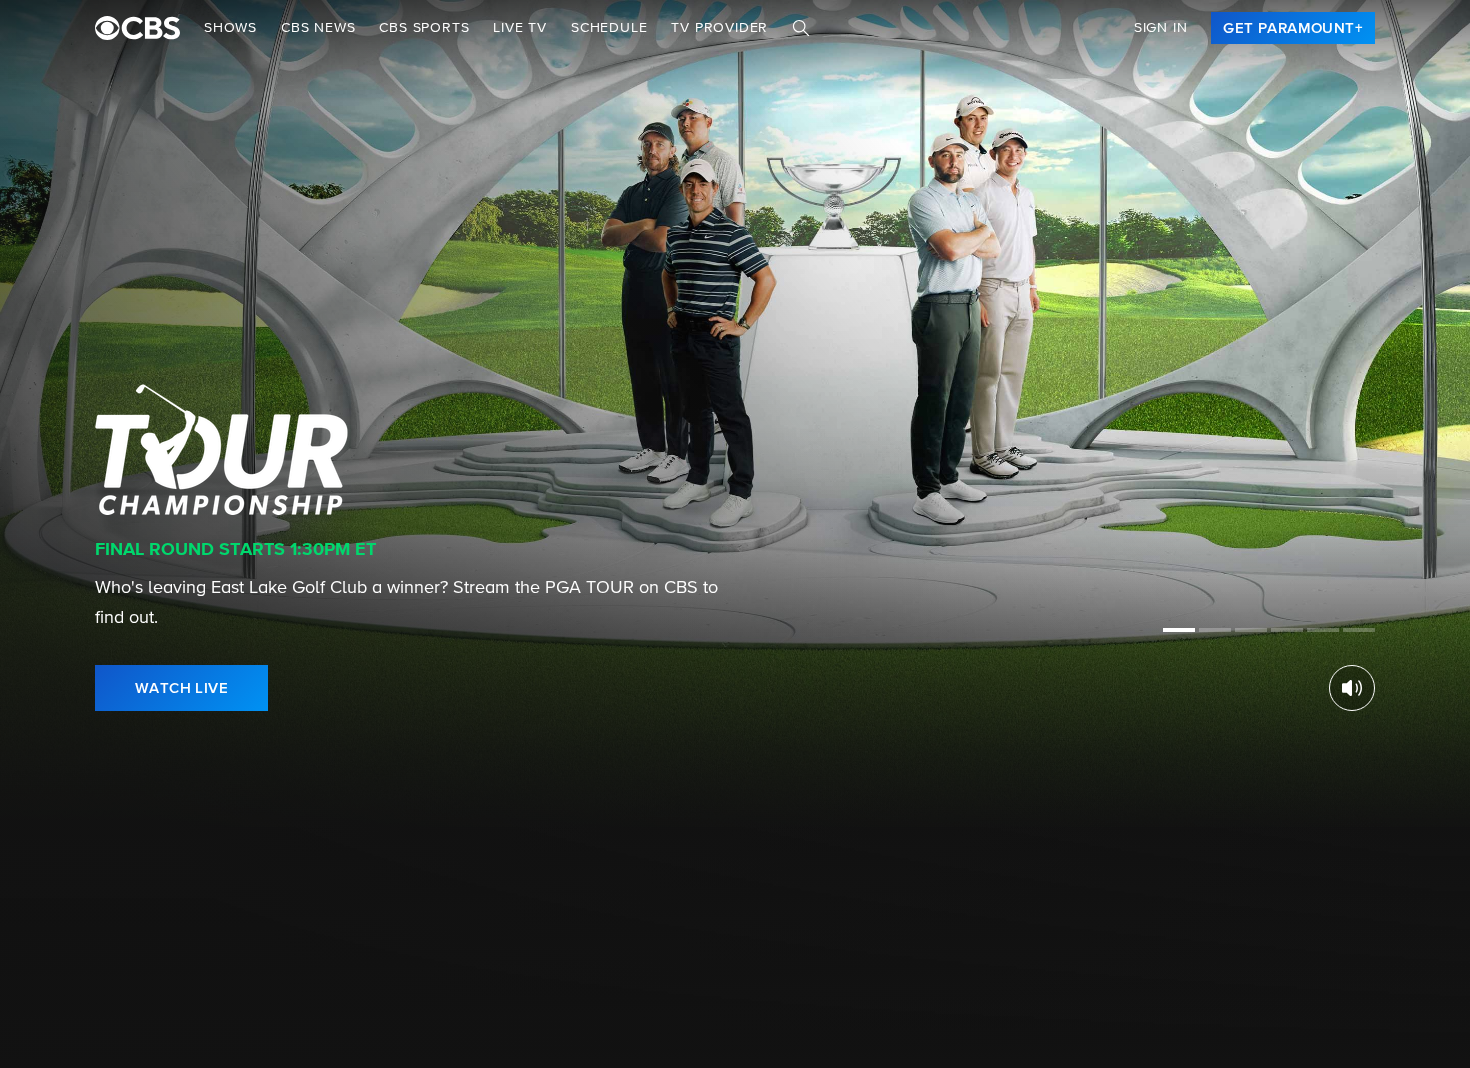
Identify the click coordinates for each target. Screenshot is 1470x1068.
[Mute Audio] (1352, 688)
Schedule (609, 28)
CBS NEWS (318, 28)
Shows (230, 28)
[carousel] (97, 1017)
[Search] (801, 28)
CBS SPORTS (424, 28)
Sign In (1161, 28)
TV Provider (719, 28)
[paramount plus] (137, 28)
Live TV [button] (520, 28)
